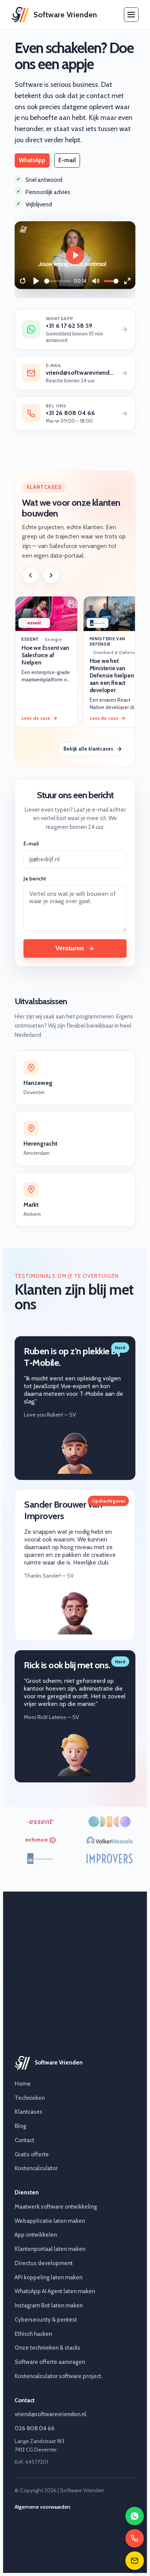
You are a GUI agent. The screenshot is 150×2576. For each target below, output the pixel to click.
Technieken (30, 2098)
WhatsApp (32, 160)
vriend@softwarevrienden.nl (50, 2414)
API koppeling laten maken (48, 2277)
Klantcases (28, 2112)
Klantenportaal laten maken (50, 2249)
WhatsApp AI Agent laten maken (55, 2291)
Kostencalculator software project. (58, 2376)
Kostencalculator (36, 2168)
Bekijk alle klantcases (88, 749)
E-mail (67, 160)
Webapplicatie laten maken (50, 2221)
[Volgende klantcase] (51, 575)
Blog (20, 2126)
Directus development (44, 2263)
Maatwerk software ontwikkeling (56, 2207)
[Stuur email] (135, 2561)
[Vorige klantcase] (30, 575)
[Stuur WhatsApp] (135, 2516)
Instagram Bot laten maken (49, 2305)
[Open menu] (131, 15)
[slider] (58, 281)
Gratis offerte (32, 2154)
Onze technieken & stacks (47, 2348)
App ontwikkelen (36, 2235)
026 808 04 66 (35, 2428)
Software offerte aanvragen (50, 2362)
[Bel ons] (135, 2538)
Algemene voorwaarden (42, 2507)
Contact (24, 2140)
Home (23, 2084)
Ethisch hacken (33, 2334)
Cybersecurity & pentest (46, 2320)
